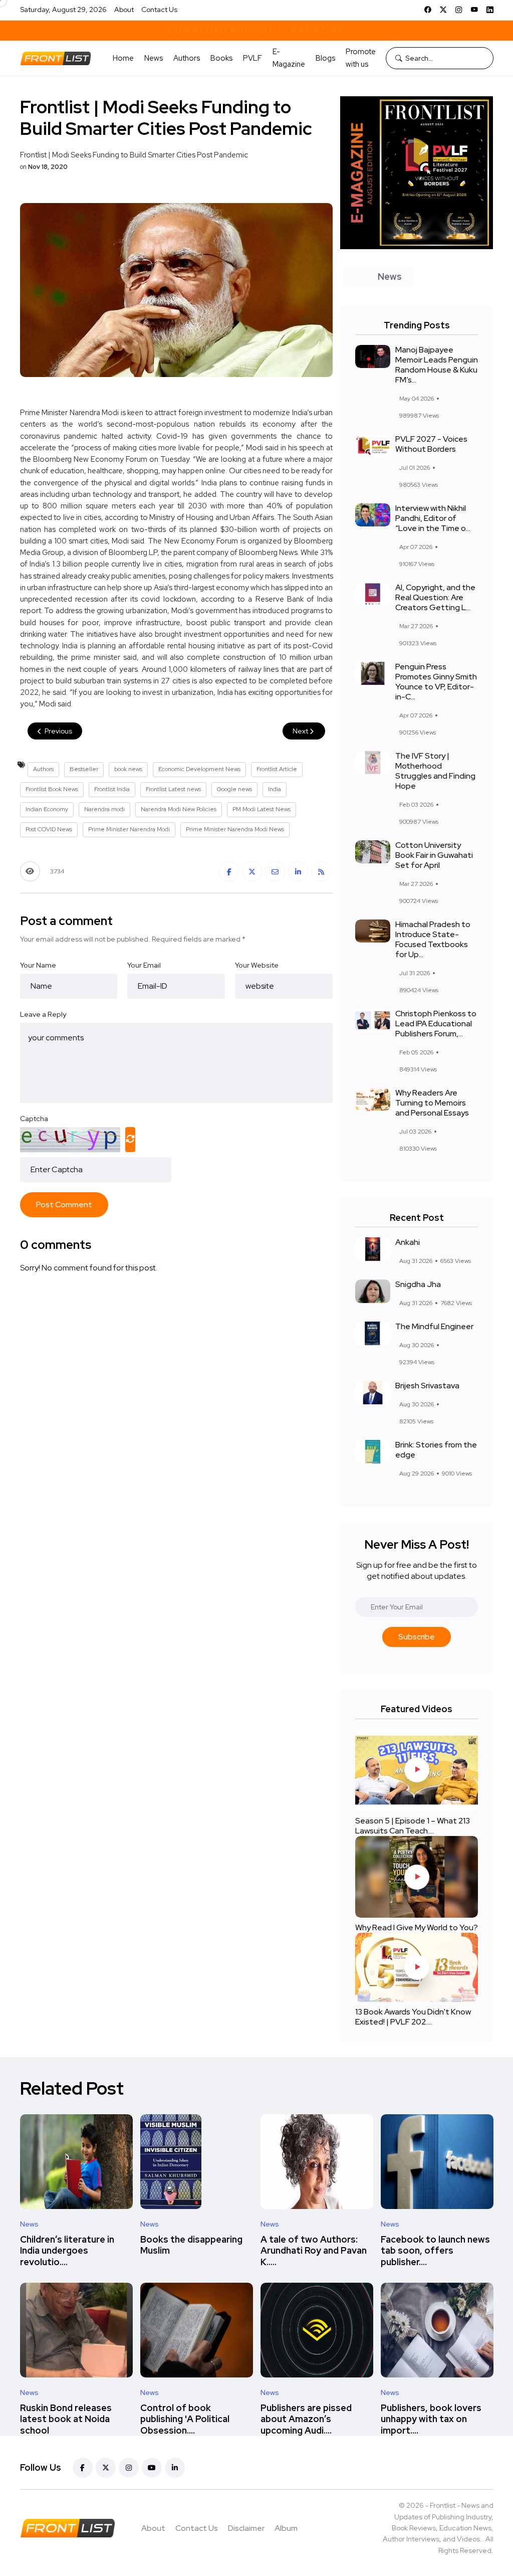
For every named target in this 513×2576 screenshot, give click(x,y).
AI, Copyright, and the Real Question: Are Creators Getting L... (435, 597)
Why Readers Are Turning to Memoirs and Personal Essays (432, 1103)
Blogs (325, 58)
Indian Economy (47, 809)
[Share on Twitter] (252, 871)
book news (128, 769)
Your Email (144, 965)
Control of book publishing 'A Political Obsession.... (185, 2419)
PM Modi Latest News (262, 809)
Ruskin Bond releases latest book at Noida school (66, 2419)
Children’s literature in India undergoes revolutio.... (67, 2251)
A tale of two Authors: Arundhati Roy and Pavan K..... (314, 2251)
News (154, 58)
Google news (234, 789)
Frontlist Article (277, 769)
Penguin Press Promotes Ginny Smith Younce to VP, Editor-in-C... (436, 682)
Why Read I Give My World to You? (417, 1927)
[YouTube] (474, 10)
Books (221, 58)
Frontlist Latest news (173, 789)
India (275, 789)
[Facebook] (428, 10)
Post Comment (64, 1205)
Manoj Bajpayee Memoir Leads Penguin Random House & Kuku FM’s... (437, 365)
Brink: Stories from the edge (436, 1450)
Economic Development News (199, 769)
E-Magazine (289, 58)
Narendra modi (104, 809)
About (124, 10)
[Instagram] (459, 10)
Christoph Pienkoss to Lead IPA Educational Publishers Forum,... (436, 1024)
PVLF (252, 58)
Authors (187, 58)
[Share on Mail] (275, 871)
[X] (443, 10)
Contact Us (159, 10)
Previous (58, 731)
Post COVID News (49, 829)
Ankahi (408, 1242)
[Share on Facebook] (229, 871)
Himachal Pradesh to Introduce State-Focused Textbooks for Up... (433, 939)
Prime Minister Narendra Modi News (235, 829)
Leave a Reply (43, 1014)
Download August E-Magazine (256, 30)
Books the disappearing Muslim (191, 2245)
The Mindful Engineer (434, 1326)
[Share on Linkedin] (298, 871)
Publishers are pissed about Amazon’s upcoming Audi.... (306, 2419)
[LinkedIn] (490, 10)
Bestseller (84, 769)
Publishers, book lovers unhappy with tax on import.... (431, 2419)
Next (301, 731)
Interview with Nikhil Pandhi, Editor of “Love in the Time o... (433, 518)
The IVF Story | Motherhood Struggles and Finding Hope (435, 771)
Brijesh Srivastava (427, 1386)
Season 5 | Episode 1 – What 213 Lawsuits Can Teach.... (413, 1826)
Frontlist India (112, 789)
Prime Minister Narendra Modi (129, 829)
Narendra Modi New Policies (179, 809)
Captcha (34, 1119)
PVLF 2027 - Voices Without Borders (431, 444)
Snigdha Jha (418, 1284)
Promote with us (361, 58)
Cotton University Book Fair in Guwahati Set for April (434, 855)
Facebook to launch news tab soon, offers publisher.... (435, 2251)
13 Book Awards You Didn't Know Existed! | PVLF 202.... (413, 2017)
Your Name (38, 965)
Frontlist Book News (52, 789)
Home (123, 58)
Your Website (257, 965)
